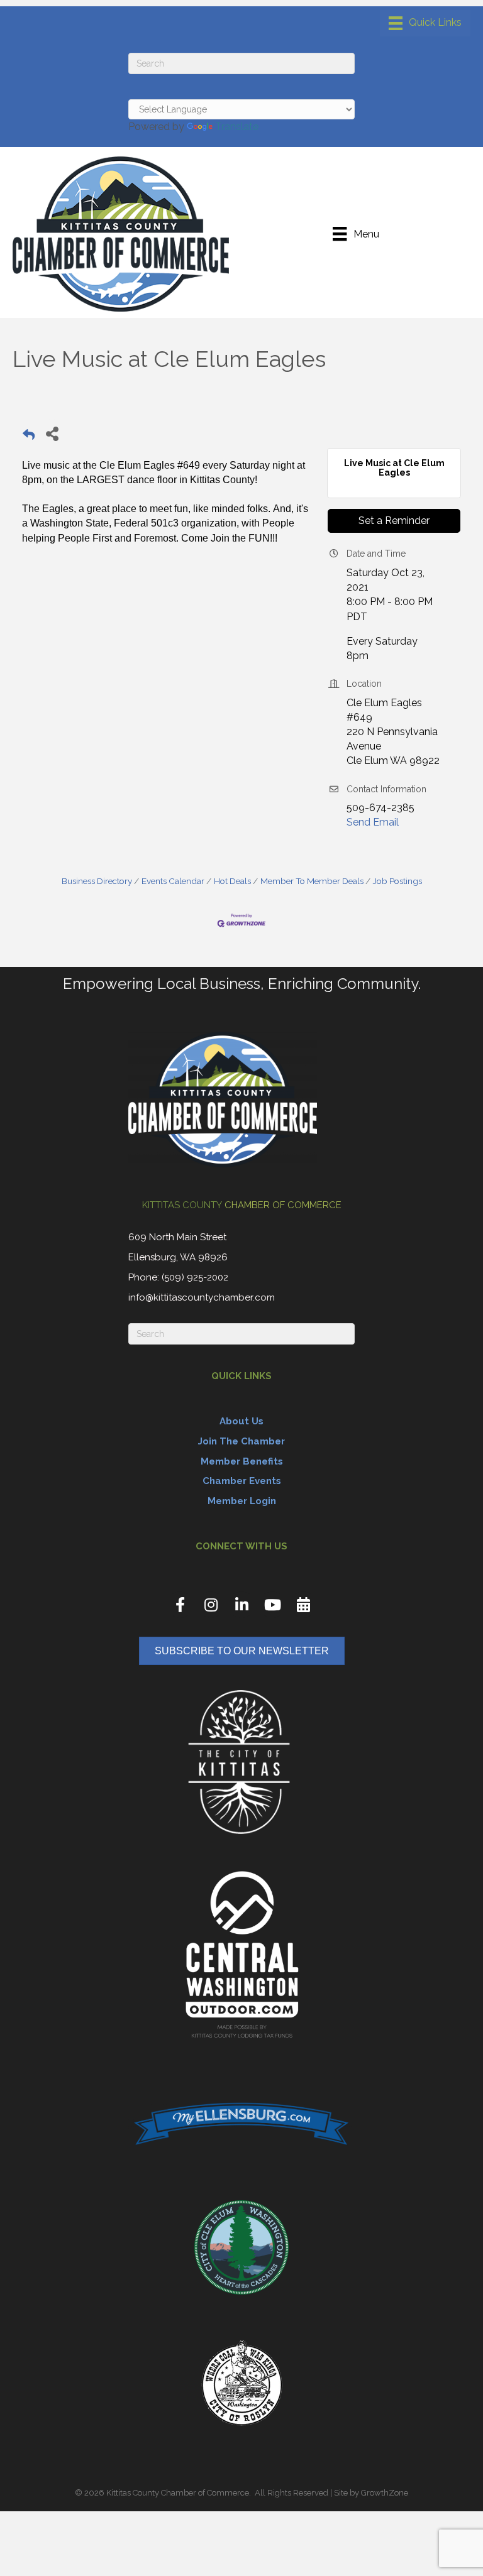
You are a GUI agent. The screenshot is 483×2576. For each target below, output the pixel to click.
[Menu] (425, 23)
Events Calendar (173, 881)
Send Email (373, 822)
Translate (237, 127)
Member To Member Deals (312, 881)
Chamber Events (242, 1481)
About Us (241, 1421)
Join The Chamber (241, 1441)
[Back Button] (29, 437)
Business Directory (97, 881)
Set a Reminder (394, 521)
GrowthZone (385, 2493)
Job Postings (397, 881)
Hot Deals (232, 881)
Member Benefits (242, 1461)
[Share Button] (52, 433)
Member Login (242, 1501)
